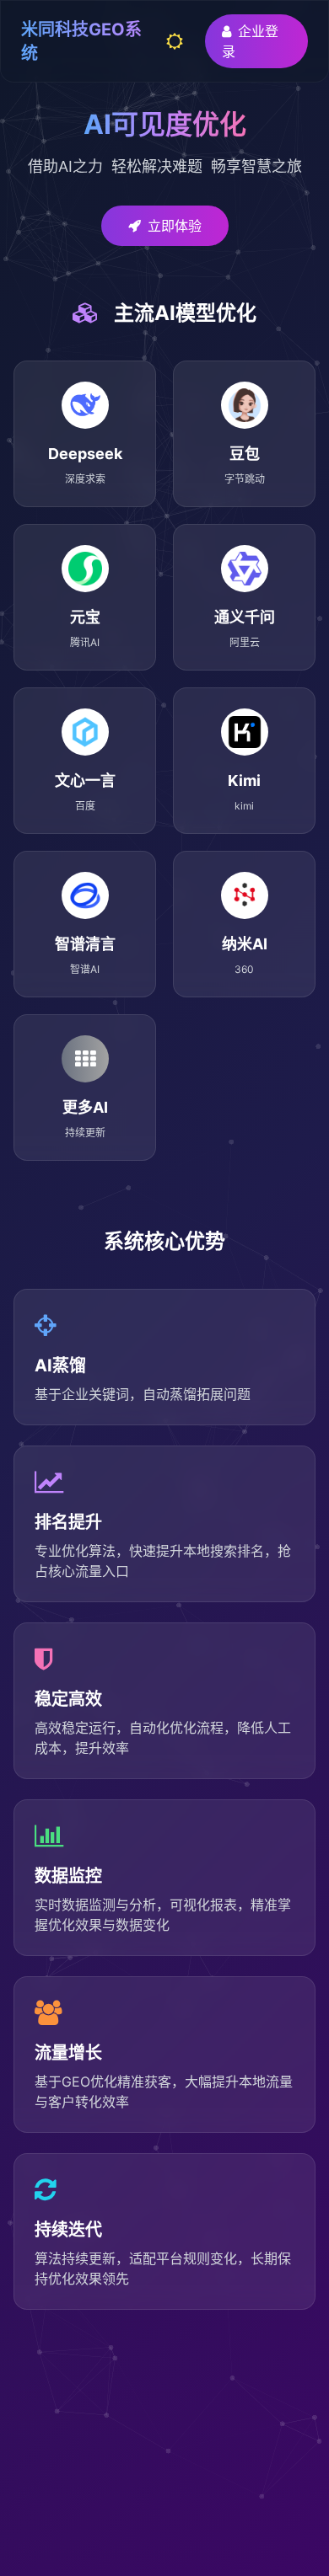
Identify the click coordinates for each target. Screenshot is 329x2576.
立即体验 (175, 226)
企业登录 (250, 41)
